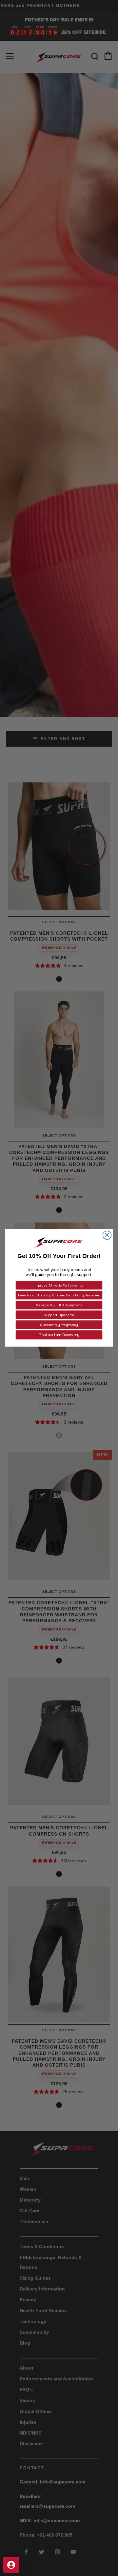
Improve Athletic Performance (59, 1285)
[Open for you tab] (11, 2565)
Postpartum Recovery (59, 1335)
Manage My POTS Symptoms (59, 1305)
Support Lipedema (59, 1315)
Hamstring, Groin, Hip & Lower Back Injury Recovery (59, 1295)
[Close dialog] (107, 1235)
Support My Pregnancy (59, 1325)
